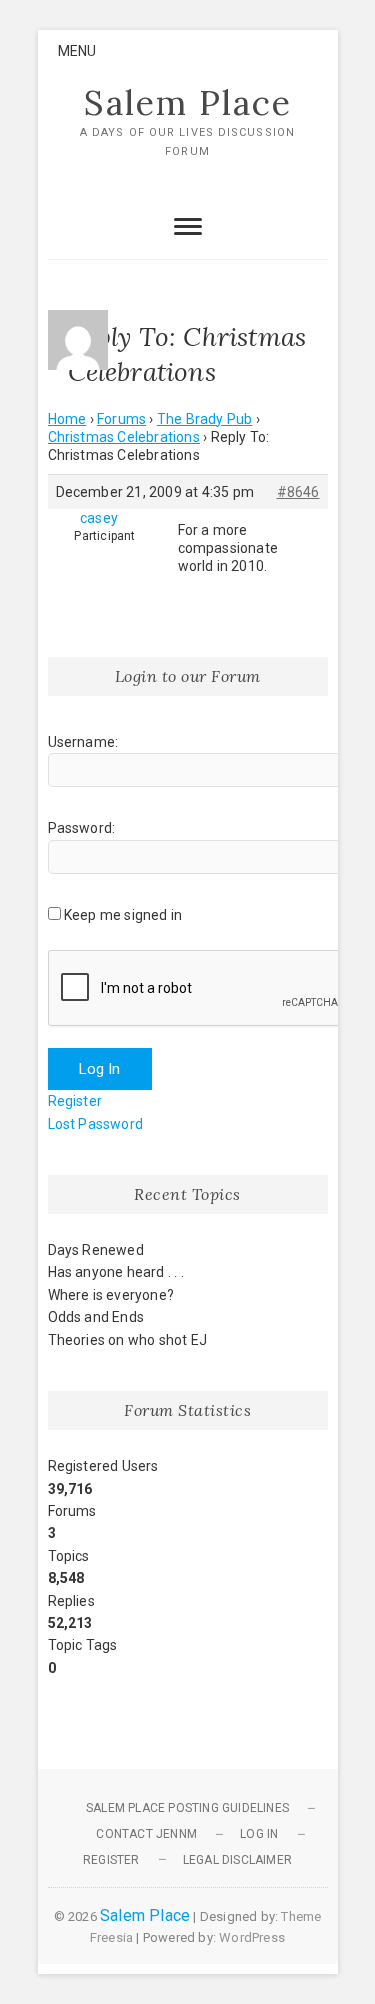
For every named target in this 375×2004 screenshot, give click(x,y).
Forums (121, 419)
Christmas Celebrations (124, 437)
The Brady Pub (205, 419)
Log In (100, 1069)
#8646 (298, 492)
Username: (83, 742)
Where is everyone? (111, 1295)
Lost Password (96, 1124)
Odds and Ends (96, 1317)
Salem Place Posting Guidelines (187, 1808)
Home (67, 419)
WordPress (252, 1937)
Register (75, 1101)
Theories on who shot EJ (128, 1340)
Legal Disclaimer (237, 1860)
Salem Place (188, 103)
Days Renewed (96, 1250)
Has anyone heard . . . (116, 1272)
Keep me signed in (123, 915)
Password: (82, 828)
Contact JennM (146, 1834)
